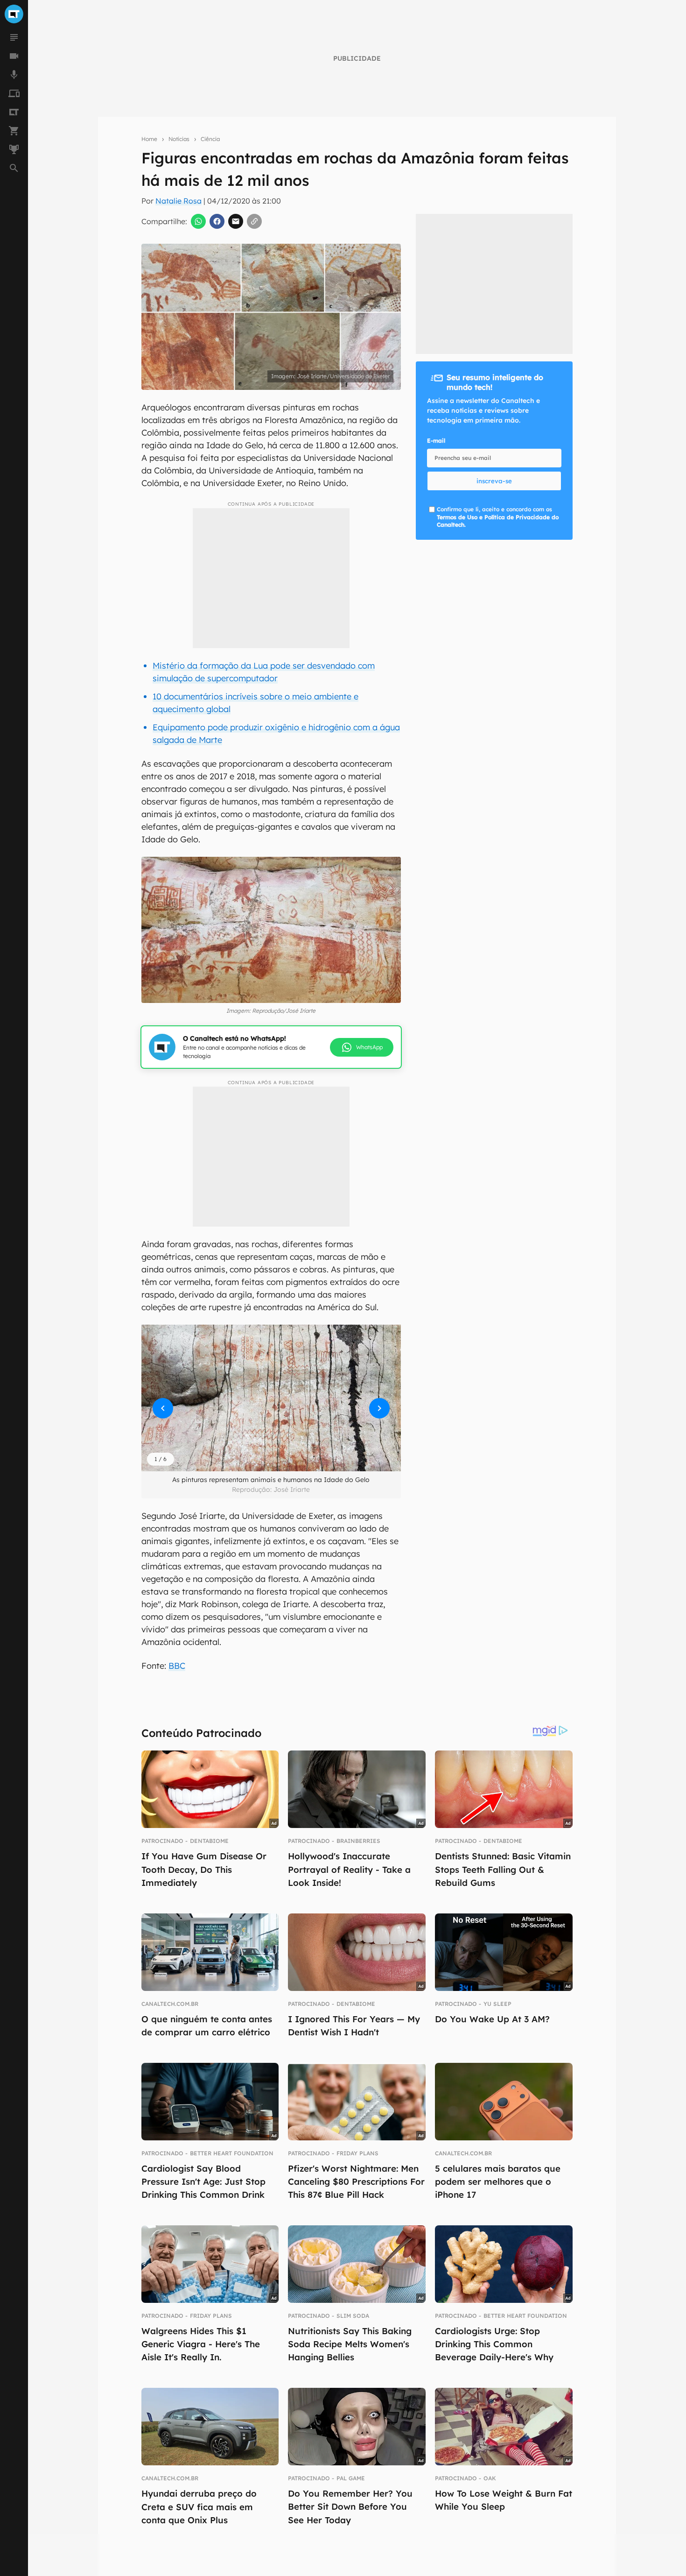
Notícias (179, 139)
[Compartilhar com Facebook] (217, 221)
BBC (177, 1666)
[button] (271, 1398)
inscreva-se (494, 481)
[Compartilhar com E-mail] (236, 221)
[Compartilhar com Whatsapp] (198, 221)
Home (149, 139)
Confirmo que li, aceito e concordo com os (498, 517)
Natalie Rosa (178, 201)
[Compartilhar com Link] (254, 221)
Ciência (210, 139)
